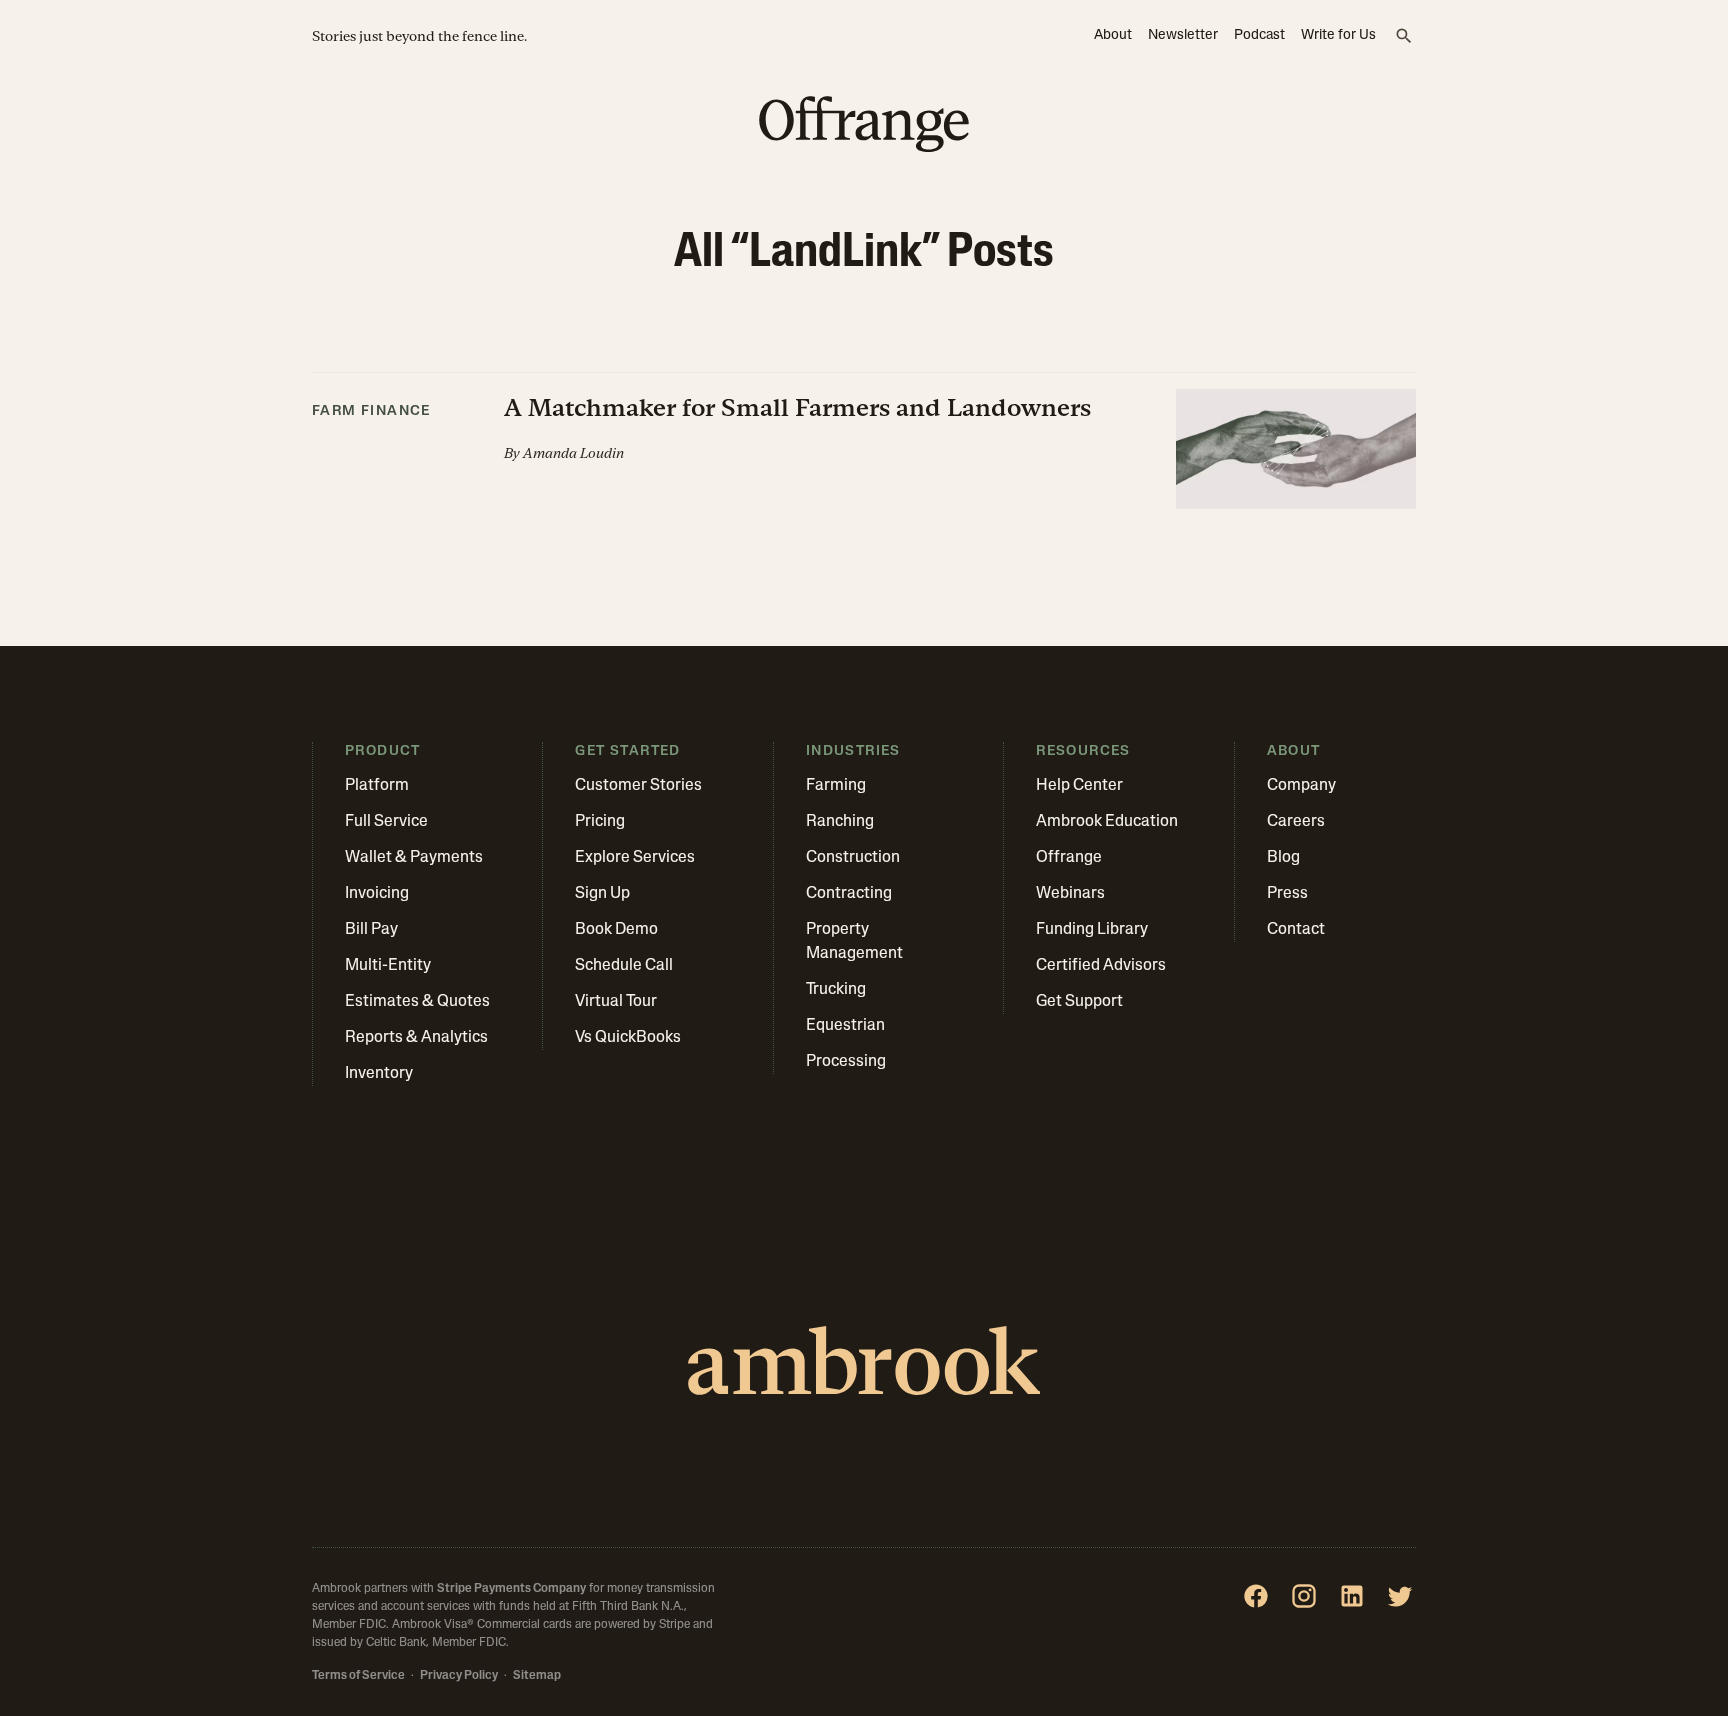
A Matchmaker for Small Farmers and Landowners (797, 407)
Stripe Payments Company (511, 1589)
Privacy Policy (459, 1676)
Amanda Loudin (573, 453)
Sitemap (537, 1676)
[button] (864, 441)
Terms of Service (358, 1676)
